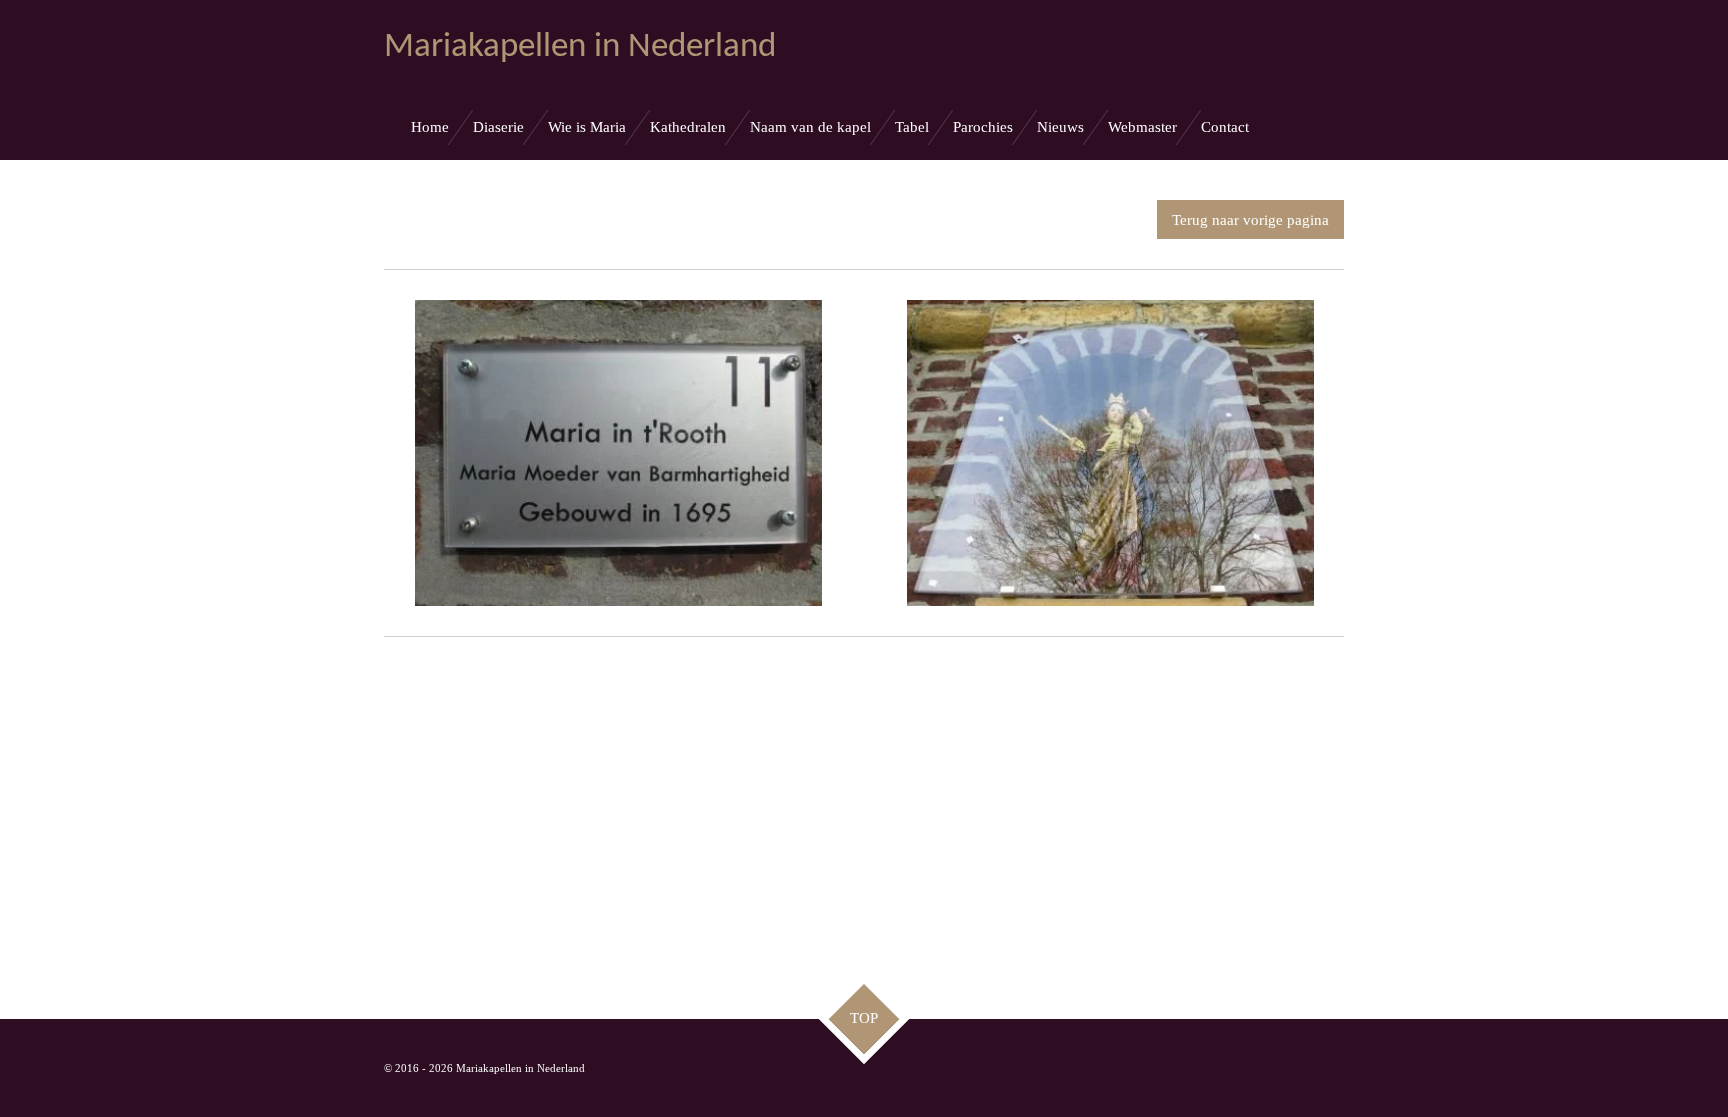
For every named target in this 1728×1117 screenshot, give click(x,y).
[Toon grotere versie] (618, 452)
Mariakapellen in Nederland (580, 47)
